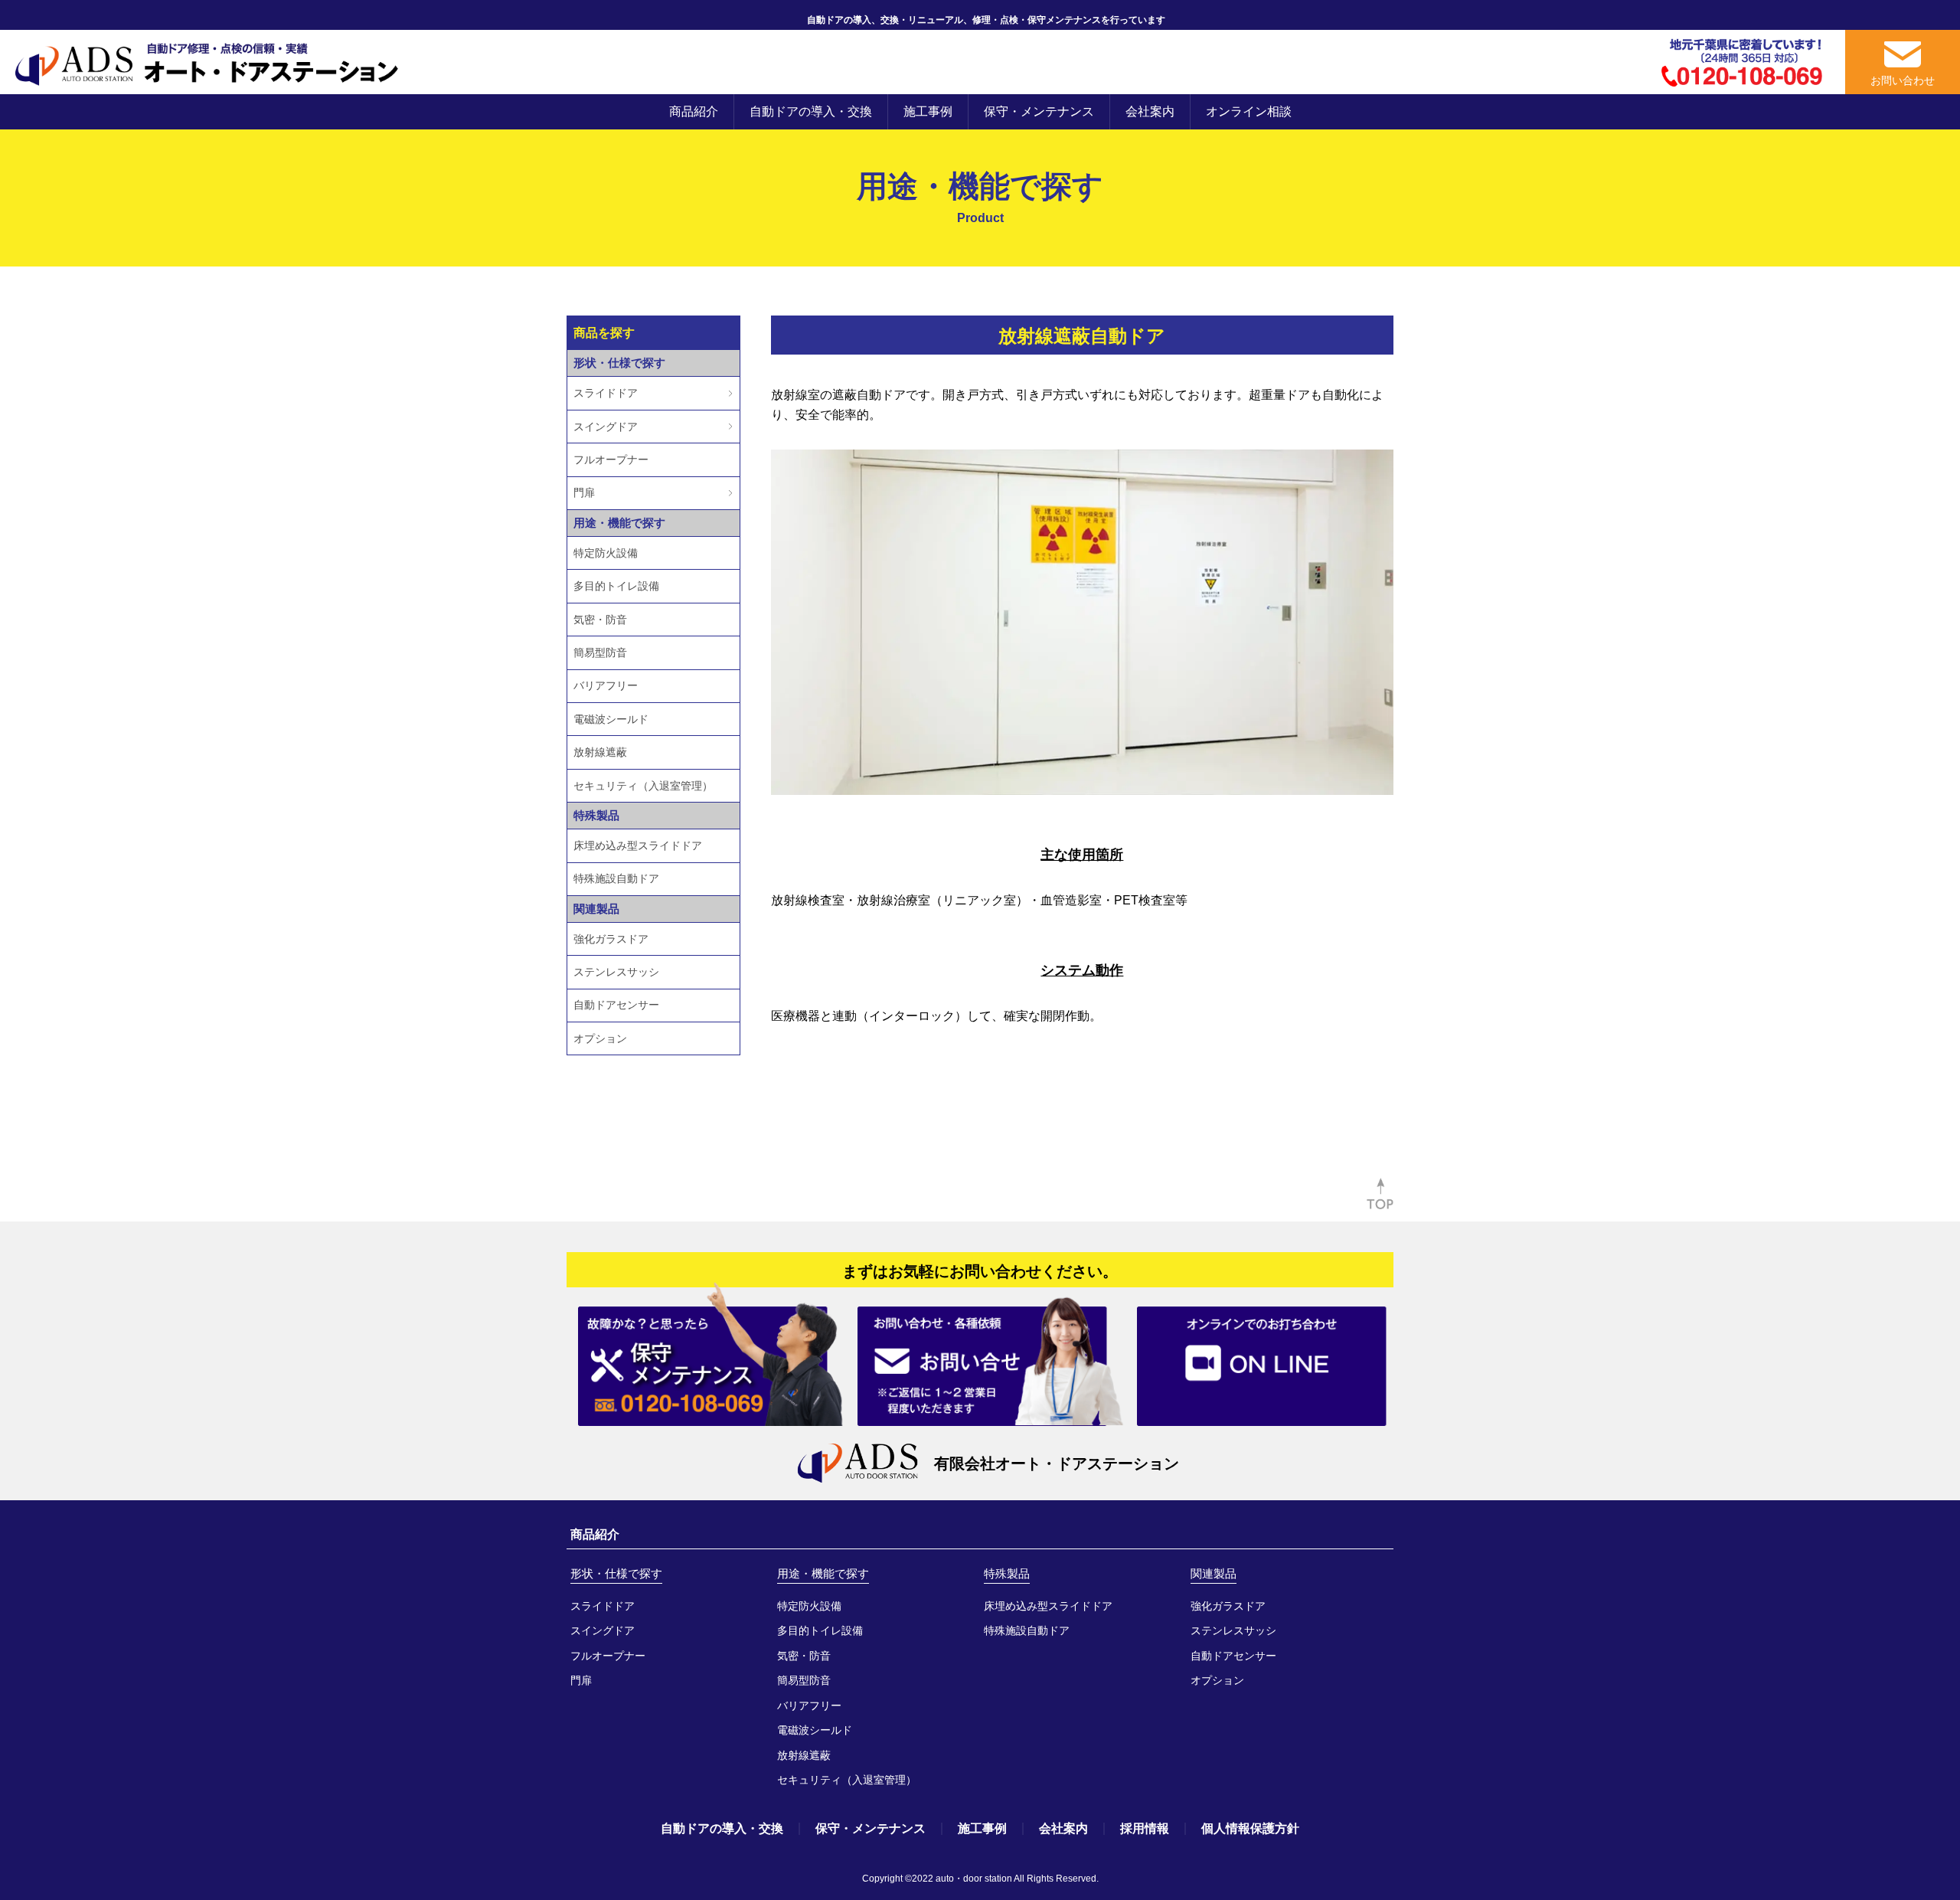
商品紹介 (694, 111)
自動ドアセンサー (616, 1005)
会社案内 (1150, 111)
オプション (600, 1038)
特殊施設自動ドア (616, 878)
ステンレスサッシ (616, 972)
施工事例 (928, 111)
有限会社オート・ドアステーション (1057, 1463)
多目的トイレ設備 (616, 586)
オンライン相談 (1249, 111)
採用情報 (1145, 1828)
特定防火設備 (606, 553)
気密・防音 (600, 620)
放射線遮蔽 (600, 752)
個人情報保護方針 (1250, 1828)
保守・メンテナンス (1039, 111)
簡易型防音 (600, 652)
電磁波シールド (611, 719)
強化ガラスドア (611, 939)
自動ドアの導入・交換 (811, 111)
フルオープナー (611, 459)
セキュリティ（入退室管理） (643, 786)
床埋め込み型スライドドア (638, 845)
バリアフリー (606, 685)
